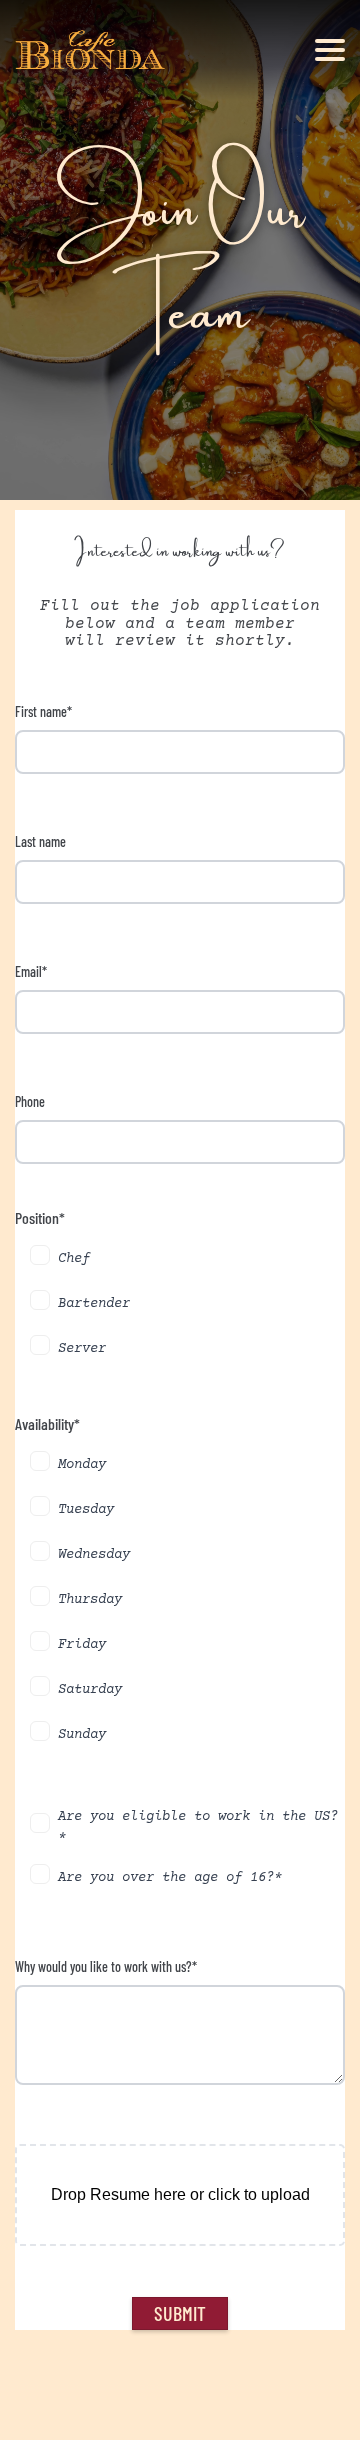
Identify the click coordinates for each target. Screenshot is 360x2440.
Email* (31, 971)
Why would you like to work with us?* (106, 1966)
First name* (43, 711)
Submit (180, 2313)
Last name (40, 841)
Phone (30, 1101)
